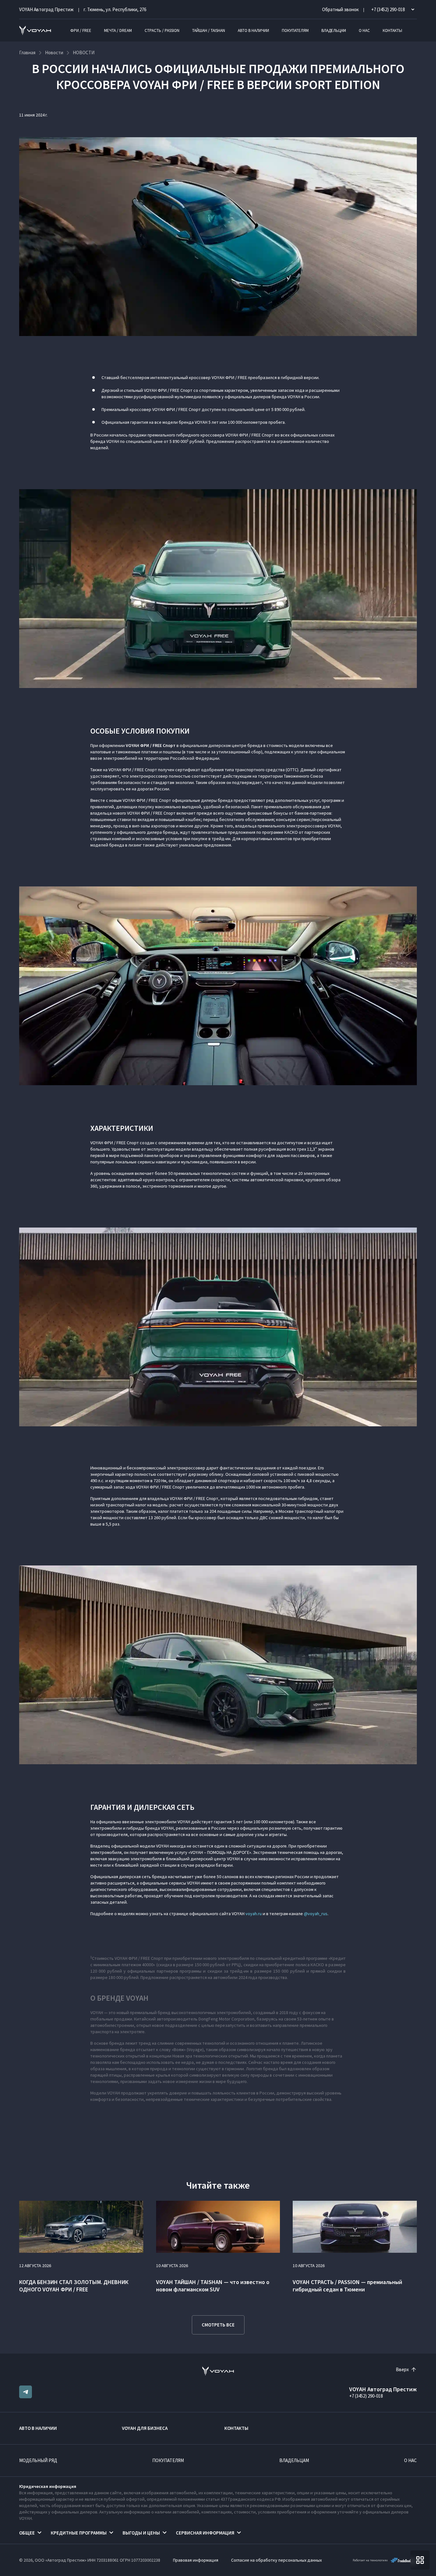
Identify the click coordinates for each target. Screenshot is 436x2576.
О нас (364, 30)
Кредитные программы (79, 2533)
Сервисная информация (205, 2533)
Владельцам (334, 30)
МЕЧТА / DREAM (118, 30)
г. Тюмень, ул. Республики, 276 (115, 9)
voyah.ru (254, 1914)
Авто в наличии (253, 30)
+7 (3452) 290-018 (366, 2396)
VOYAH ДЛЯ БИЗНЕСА (145, 2428)
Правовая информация (196, 2560)
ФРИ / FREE (81, 30)
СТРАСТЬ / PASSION (162, 30)
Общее (27, 2533)
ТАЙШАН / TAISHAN (209, 30)
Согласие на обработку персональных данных (276, 2560)
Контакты (392, 30)
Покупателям (295, 30)
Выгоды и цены (141, 2533)
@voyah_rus (316, 1914)
